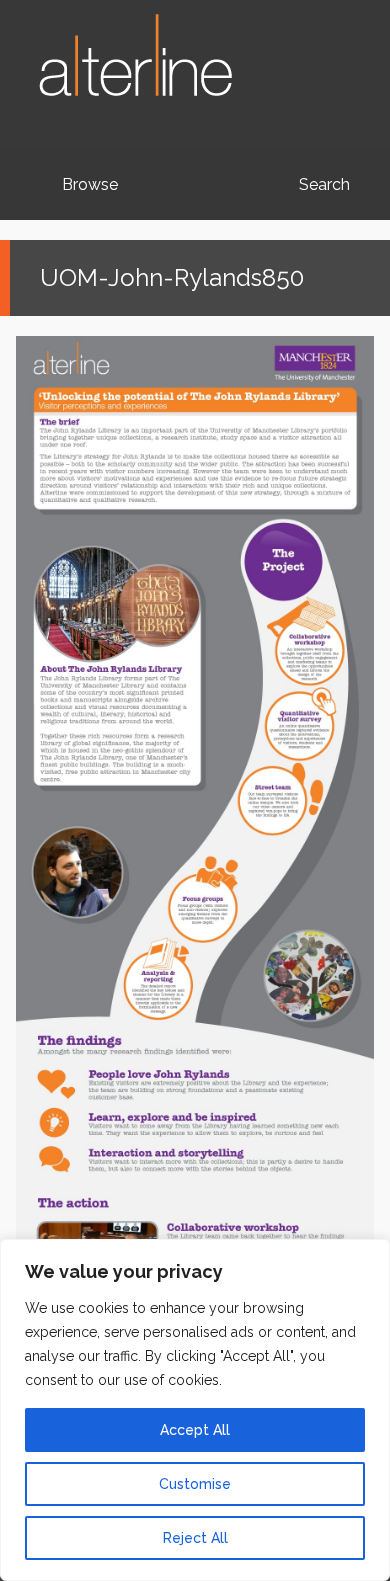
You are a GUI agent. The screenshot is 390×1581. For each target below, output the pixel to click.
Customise (195, 1484)
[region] (195, 1410)
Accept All (195, 1430)
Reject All (195, 1538)
